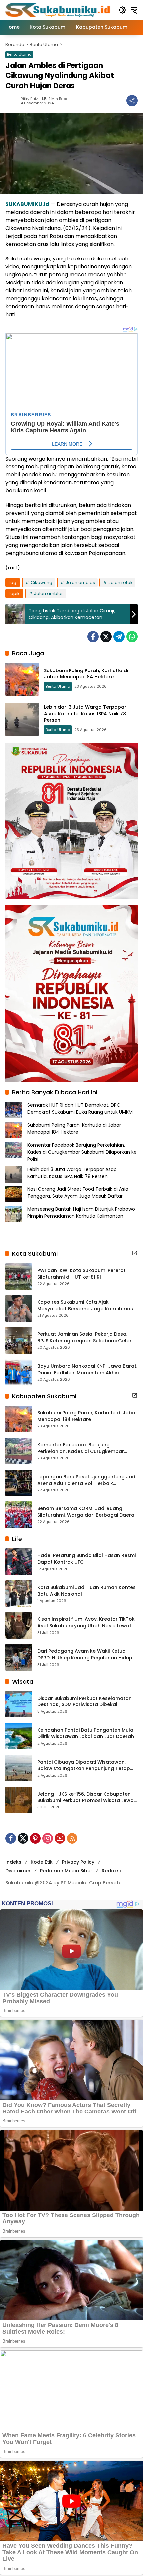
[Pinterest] (35, 1838)
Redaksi (111, 1871)
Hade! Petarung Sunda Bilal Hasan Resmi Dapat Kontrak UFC (86, 1559)
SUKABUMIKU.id (27, 204)
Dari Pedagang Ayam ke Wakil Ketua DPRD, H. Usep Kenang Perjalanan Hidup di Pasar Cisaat (85, 1654)
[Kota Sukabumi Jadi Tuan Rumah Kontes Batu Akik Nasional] (19, 1594)
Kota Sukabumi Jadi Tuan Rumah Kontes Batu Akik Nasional (86, 1591)
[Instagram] (48, 1838)
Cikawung (41, 583)
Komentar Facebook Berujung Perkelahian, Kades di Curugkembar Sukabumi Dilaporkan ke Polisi (82, 1152)
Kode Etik (42, 1862)
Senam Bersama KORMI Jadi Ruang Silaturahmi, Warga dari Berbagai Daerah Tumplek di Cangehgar (87, 1512)
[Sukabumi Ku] (59, 10)
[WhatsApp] (132, 637)
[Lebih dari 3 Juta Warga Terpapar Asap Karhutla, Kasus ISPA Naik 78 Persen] (22, 719)
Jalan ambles (80, 583)
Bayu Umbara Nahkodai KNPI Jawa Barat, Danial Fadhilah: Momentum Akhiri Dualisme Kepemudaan (87, 1369)
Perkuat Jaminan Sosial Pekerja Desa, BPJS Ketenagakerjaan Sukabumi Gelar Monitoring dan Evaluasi (84, 1338)
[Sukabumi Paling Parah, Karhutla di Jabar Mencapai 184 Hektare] (22, 679)
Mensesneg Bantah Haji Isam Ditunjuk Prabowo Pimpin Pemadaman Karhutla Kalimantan (81, 1213)
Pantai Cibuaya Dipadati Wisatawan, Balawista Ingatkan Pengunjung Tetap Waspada (84, 1765)
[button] (122, 10)
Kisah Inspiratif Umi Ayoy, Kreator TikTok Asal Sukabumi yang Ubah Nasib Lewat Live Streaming (86, 1623)
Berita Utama (19, 54)
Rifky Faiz (29, 99)
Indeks (13, 1862)
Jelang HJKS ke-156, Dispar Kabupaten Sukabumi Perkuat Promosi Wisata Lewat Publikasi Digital (86, 1797)
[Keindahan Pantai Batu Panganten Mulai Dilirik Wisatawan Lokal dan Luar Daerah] (19, 1736)
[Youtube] (60, 1838)
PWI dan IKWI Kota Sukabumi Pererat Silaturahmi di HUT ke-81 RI (81, 1274)
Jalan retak (121, 583)
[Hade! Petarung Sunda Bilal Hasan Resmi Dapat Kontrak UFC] (19, 1562)
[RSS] (72, 1838)
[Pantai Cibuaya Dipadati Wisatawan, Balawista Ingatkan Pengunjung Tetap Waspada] (19, 1768)
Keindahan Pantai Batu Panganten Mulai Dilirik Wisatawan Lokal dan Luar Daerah (86, 1734)
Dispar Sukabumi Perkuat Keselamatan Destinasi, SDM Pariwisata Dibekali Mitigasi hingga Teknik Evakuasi (84, 1702)
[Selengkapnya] (135, 1253)
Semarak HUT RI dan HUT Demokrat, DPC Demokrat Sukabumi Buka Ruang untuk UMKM (80, 1109)
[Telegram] (119, 637)
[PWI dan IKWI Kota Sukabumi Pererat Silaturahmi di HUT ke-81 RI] (19, 1277)
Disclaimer (18, 1871)
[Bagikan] (132, 101)
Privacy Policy (78, 1862)
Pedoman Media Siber (66, 1871)
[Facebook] (93, 637)
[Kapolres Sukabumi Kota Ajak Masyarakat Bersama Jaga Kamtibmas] (19, 1308)
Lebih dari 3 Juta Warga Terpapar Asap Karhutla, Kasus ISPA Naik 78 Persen (85, 714)
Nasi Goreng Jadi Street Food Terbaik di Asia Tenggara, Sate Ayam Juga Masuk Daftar (78, 1193)
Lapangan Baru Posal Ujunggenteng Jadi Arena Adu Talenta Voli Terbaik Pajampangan (87, 1480)
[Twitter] (106, 637)
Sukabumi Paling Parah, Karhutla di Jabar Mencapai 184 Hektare (86, 674)
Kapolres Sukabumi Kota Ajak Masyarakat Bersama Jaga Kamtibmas (85, 1306)
